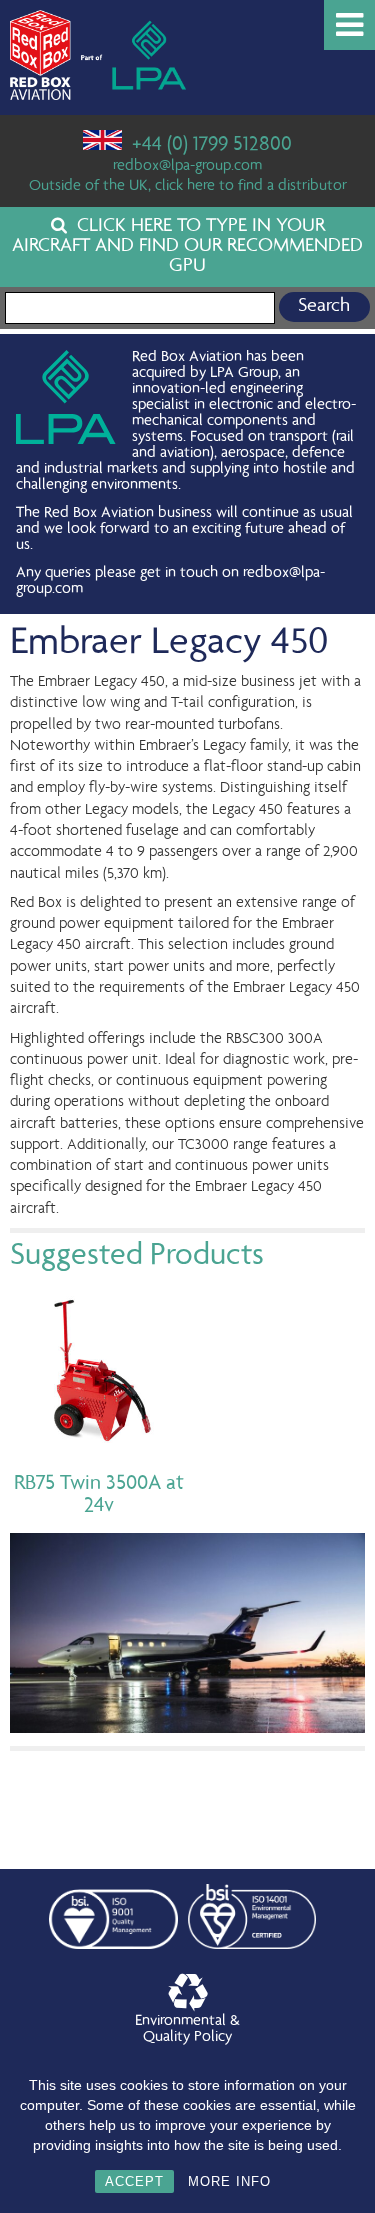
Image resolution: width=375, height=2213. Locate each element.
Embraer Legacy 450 (169, 644)
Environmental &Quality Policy (187, 2030)
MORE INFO (229, 2181)
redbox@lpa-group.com (187, 167)
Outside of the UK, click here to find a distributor (188, 187)
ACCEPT (134, 2181)
